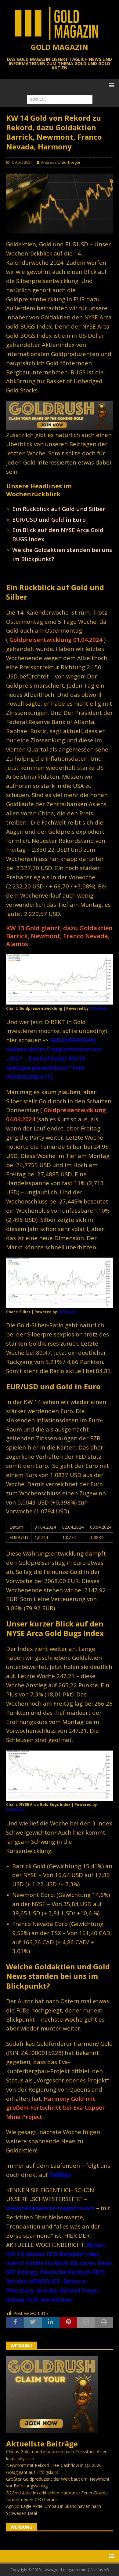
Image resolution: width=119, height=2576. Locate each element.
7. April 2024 (22, 162)
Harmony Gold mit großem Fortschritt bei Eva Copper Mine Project (56, 2108)
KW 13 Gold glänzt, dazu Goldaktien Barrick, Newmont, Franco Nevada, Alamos (59, 936)
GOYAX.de (99, 1008)
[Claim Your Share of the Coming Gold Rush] (52, 2429)
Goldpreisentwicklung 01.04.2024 (56, 639)
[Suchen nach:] (60, 99)
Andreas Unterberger (61, 162)
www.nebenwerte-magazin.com (50, 2208)
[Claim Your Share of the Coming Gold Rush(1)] (60, 427)
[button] (111, 85)
